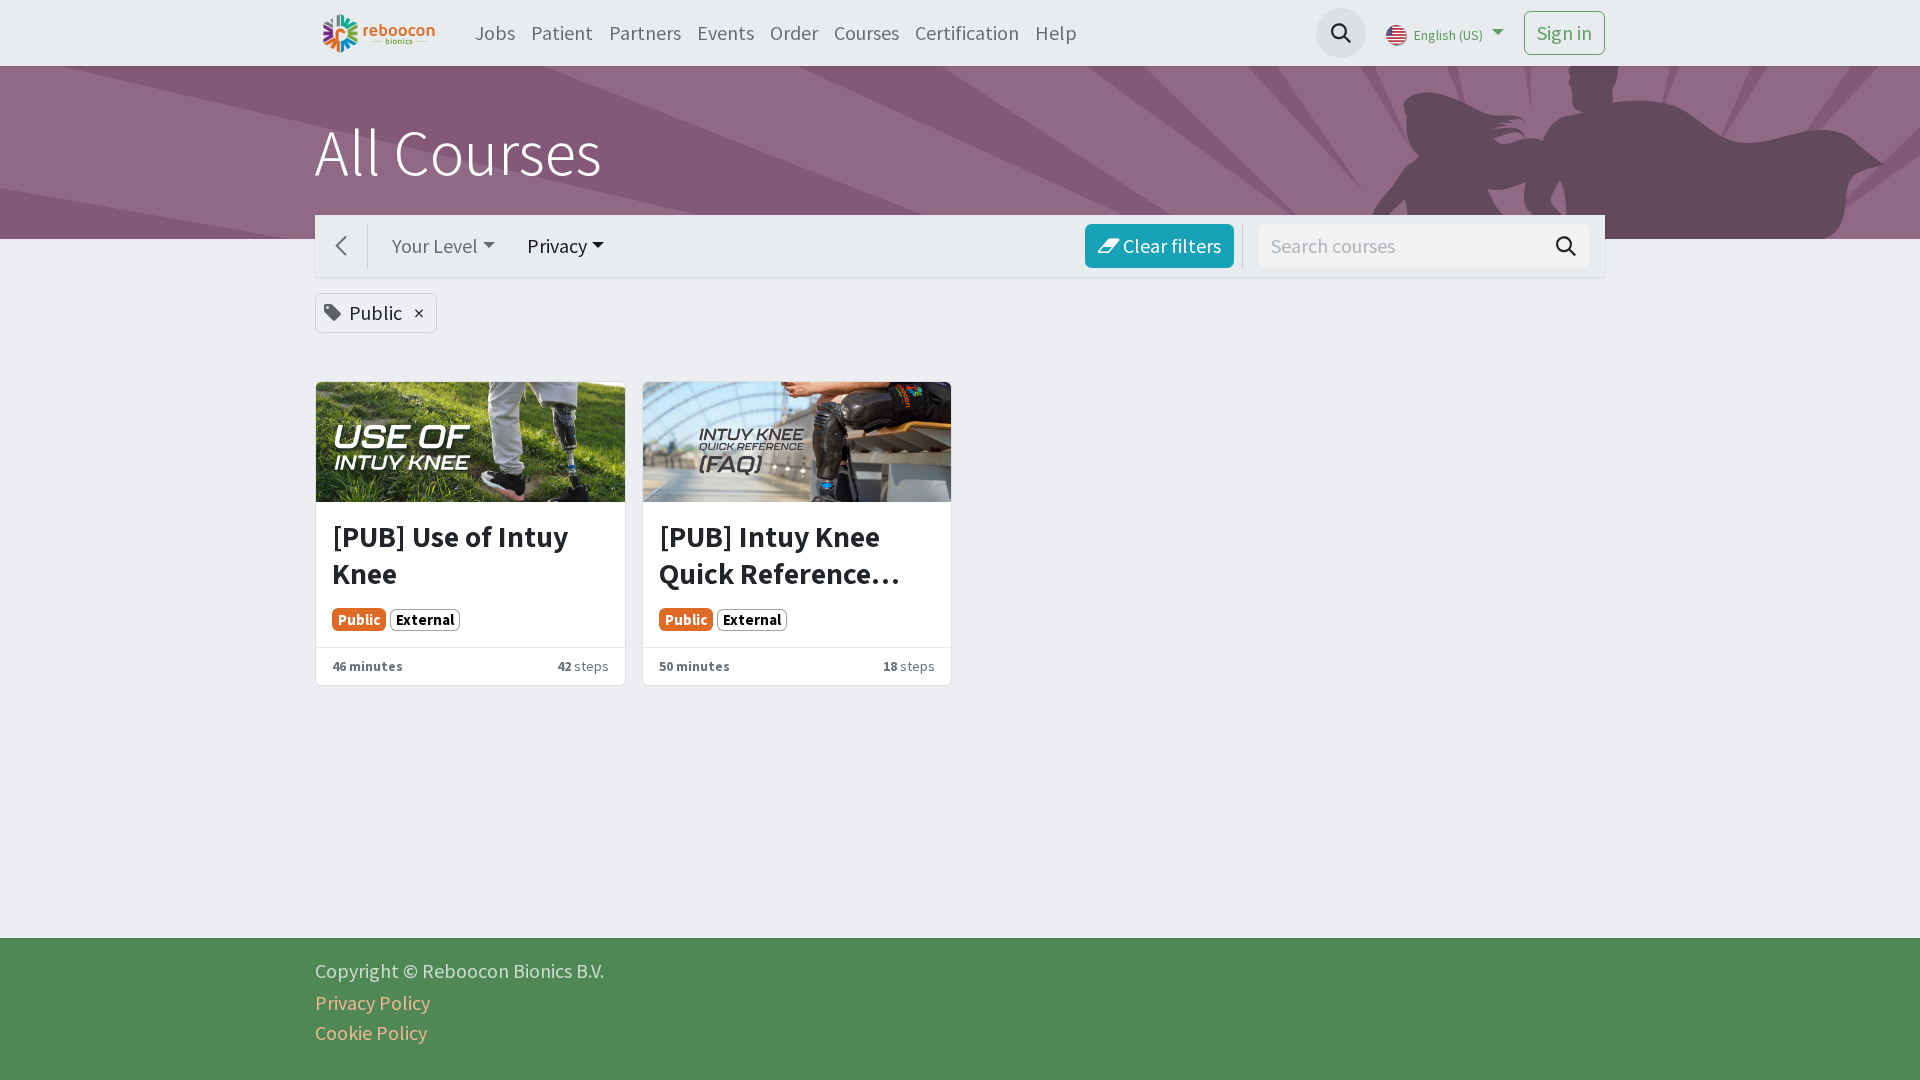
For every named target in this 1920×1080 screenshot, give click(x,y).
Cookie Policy (371, 1032)
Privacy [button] (557, 245)
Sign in (1564, 32)
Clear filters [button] (1170, 245)
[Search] (1566, 246)
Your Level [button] (435, 245)
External (425, 619)
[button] (1341, 33)
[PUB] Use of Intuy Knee (450, 555)
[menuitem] (495, 33)
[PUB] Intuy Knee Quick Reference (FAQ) (769, 555)
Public (359, 619)
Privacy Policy (372, 1002)
